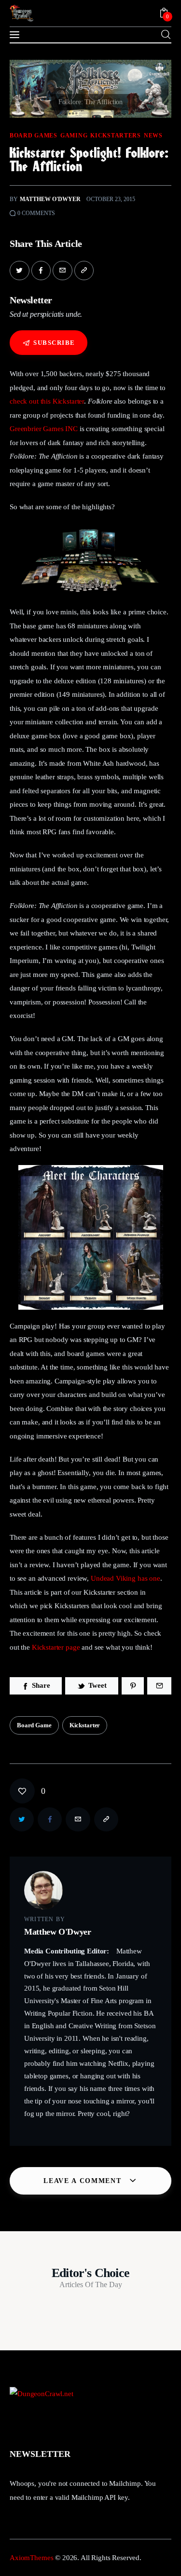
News (153, 136)
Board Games (34, 136)
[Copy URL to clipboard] (84, 271)
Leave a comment (84, 2181)
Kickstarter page (56, 1647)
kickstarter (85, 1725)
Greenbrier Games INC (44, 429)
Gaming (74, 136)
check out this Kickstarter (47, 401)
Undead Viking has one (125, 1578)
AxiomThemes (31, 2558)
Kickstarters (116, 136)
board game (34, 1725)
